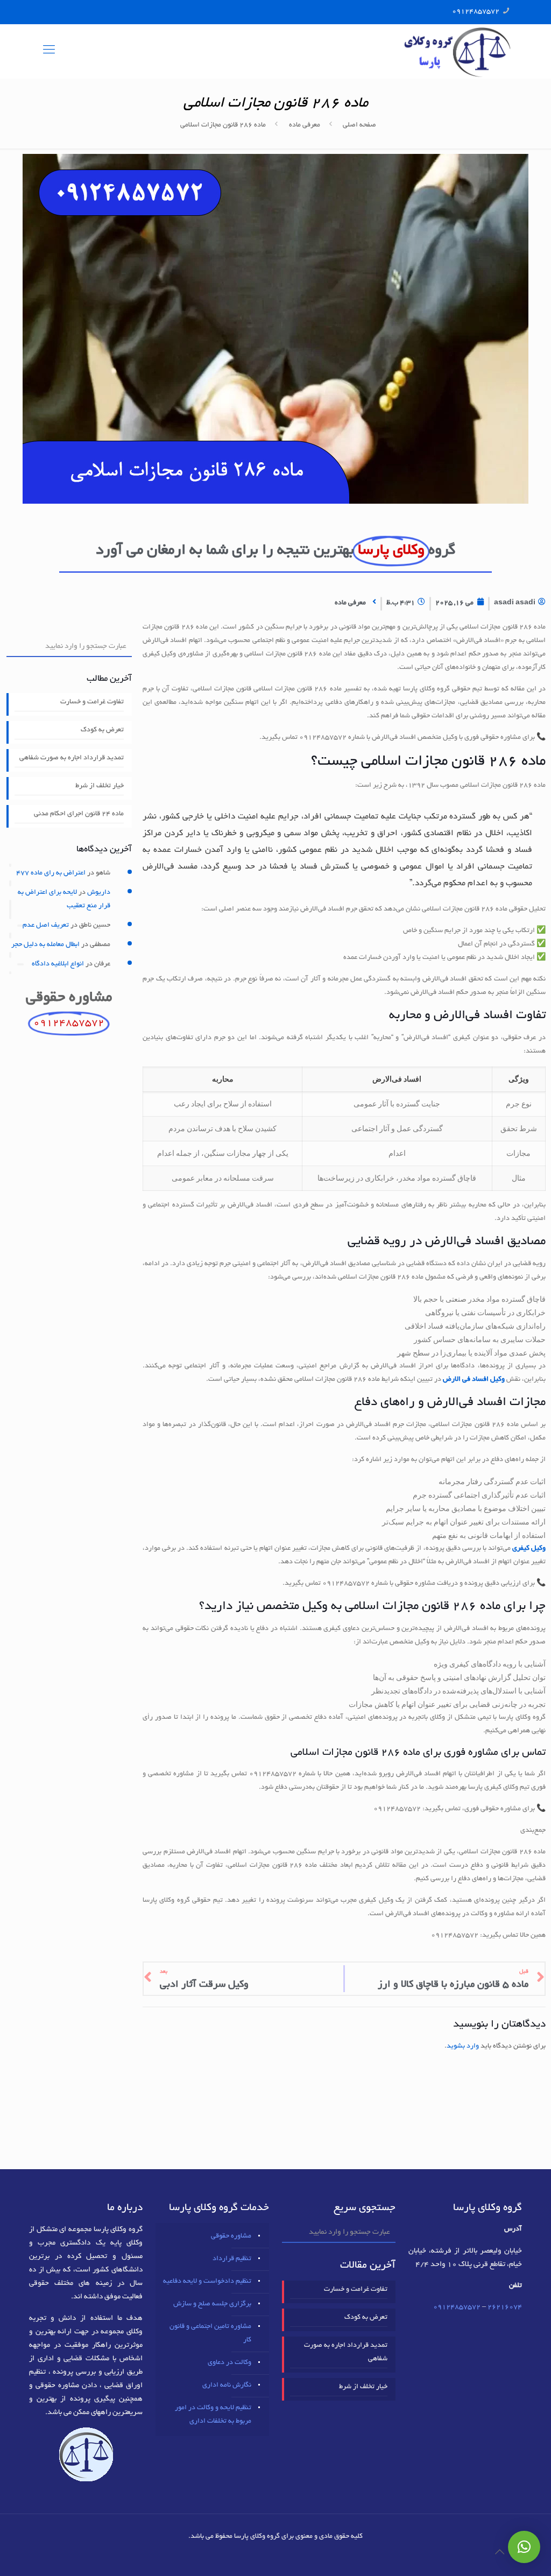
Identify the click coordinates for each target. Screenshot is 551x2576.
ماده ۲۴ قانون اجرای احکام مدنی (79, 814)
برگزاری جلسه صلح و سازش (212, 2304)
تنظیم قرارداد (232, 2259)
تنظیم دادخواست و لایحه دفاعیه (207, 2282)
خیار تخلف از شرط (100, 786)
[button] (524, 2547)
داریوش (99, 893)
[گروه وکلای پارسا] (457, 51)
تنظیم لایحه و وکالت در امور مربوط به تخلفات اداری (213, 2415)
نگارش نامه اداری (227, 2386)
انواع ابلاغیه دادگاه (58, 964)
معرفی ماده (305, 125)
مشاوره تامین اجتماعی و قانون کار (210, 2334)
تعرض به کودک (102, 730)
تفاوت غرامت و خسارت (92, 702)
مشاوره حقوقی (231, 2236)
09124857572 (476, 12)
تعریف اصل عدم (46, 926)
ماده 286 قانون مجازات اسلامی (223, 125)
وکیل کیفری (529, 1549)
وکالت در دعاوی (229, 2363)
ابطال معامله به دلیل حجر (45, 945)
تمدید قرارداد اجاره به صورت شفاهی (72, 758)
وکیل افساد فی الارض (474, 1380)
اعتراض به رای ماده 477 (51, 873)
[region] (344, 1129)
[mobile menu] (49, 51)
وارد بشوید (463, 2046)
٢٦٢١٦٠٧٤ (505, 2307)
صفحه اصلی (359, 125)
